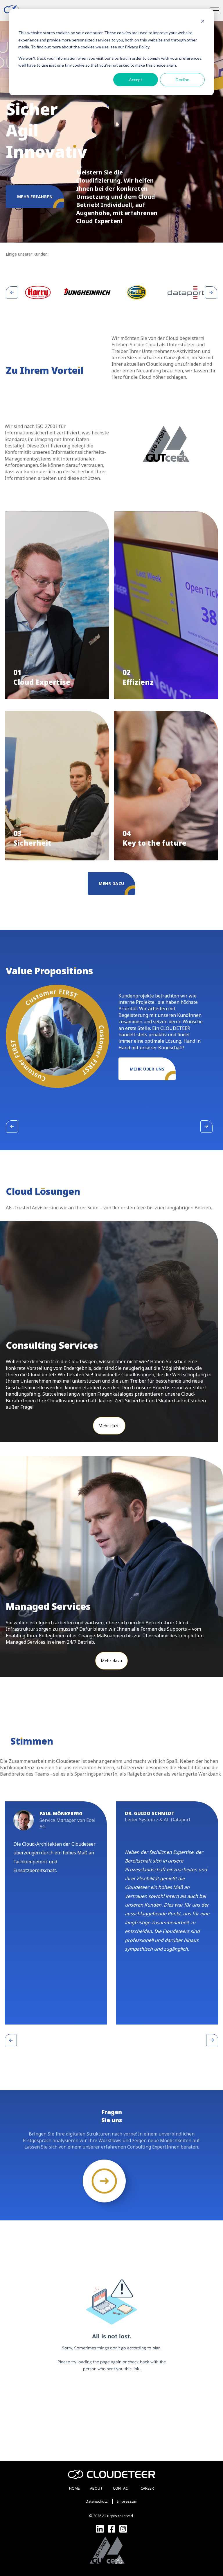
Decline (182, 80)
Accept (136, 80)
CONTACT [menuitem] (122, 2488)
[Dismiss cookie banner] (203, 22)
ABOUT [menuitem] (96, 2488)
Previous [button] (12, 292)
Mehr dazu (111, 883)
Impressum (127, 2501)
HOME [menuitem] (74, 2488)
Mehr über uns (147, 1069)
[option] (38, 292)
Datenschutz (97, 2501)
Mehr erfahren (35, 197)
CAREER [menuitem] (147, 2488)
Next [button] (211, 292)
